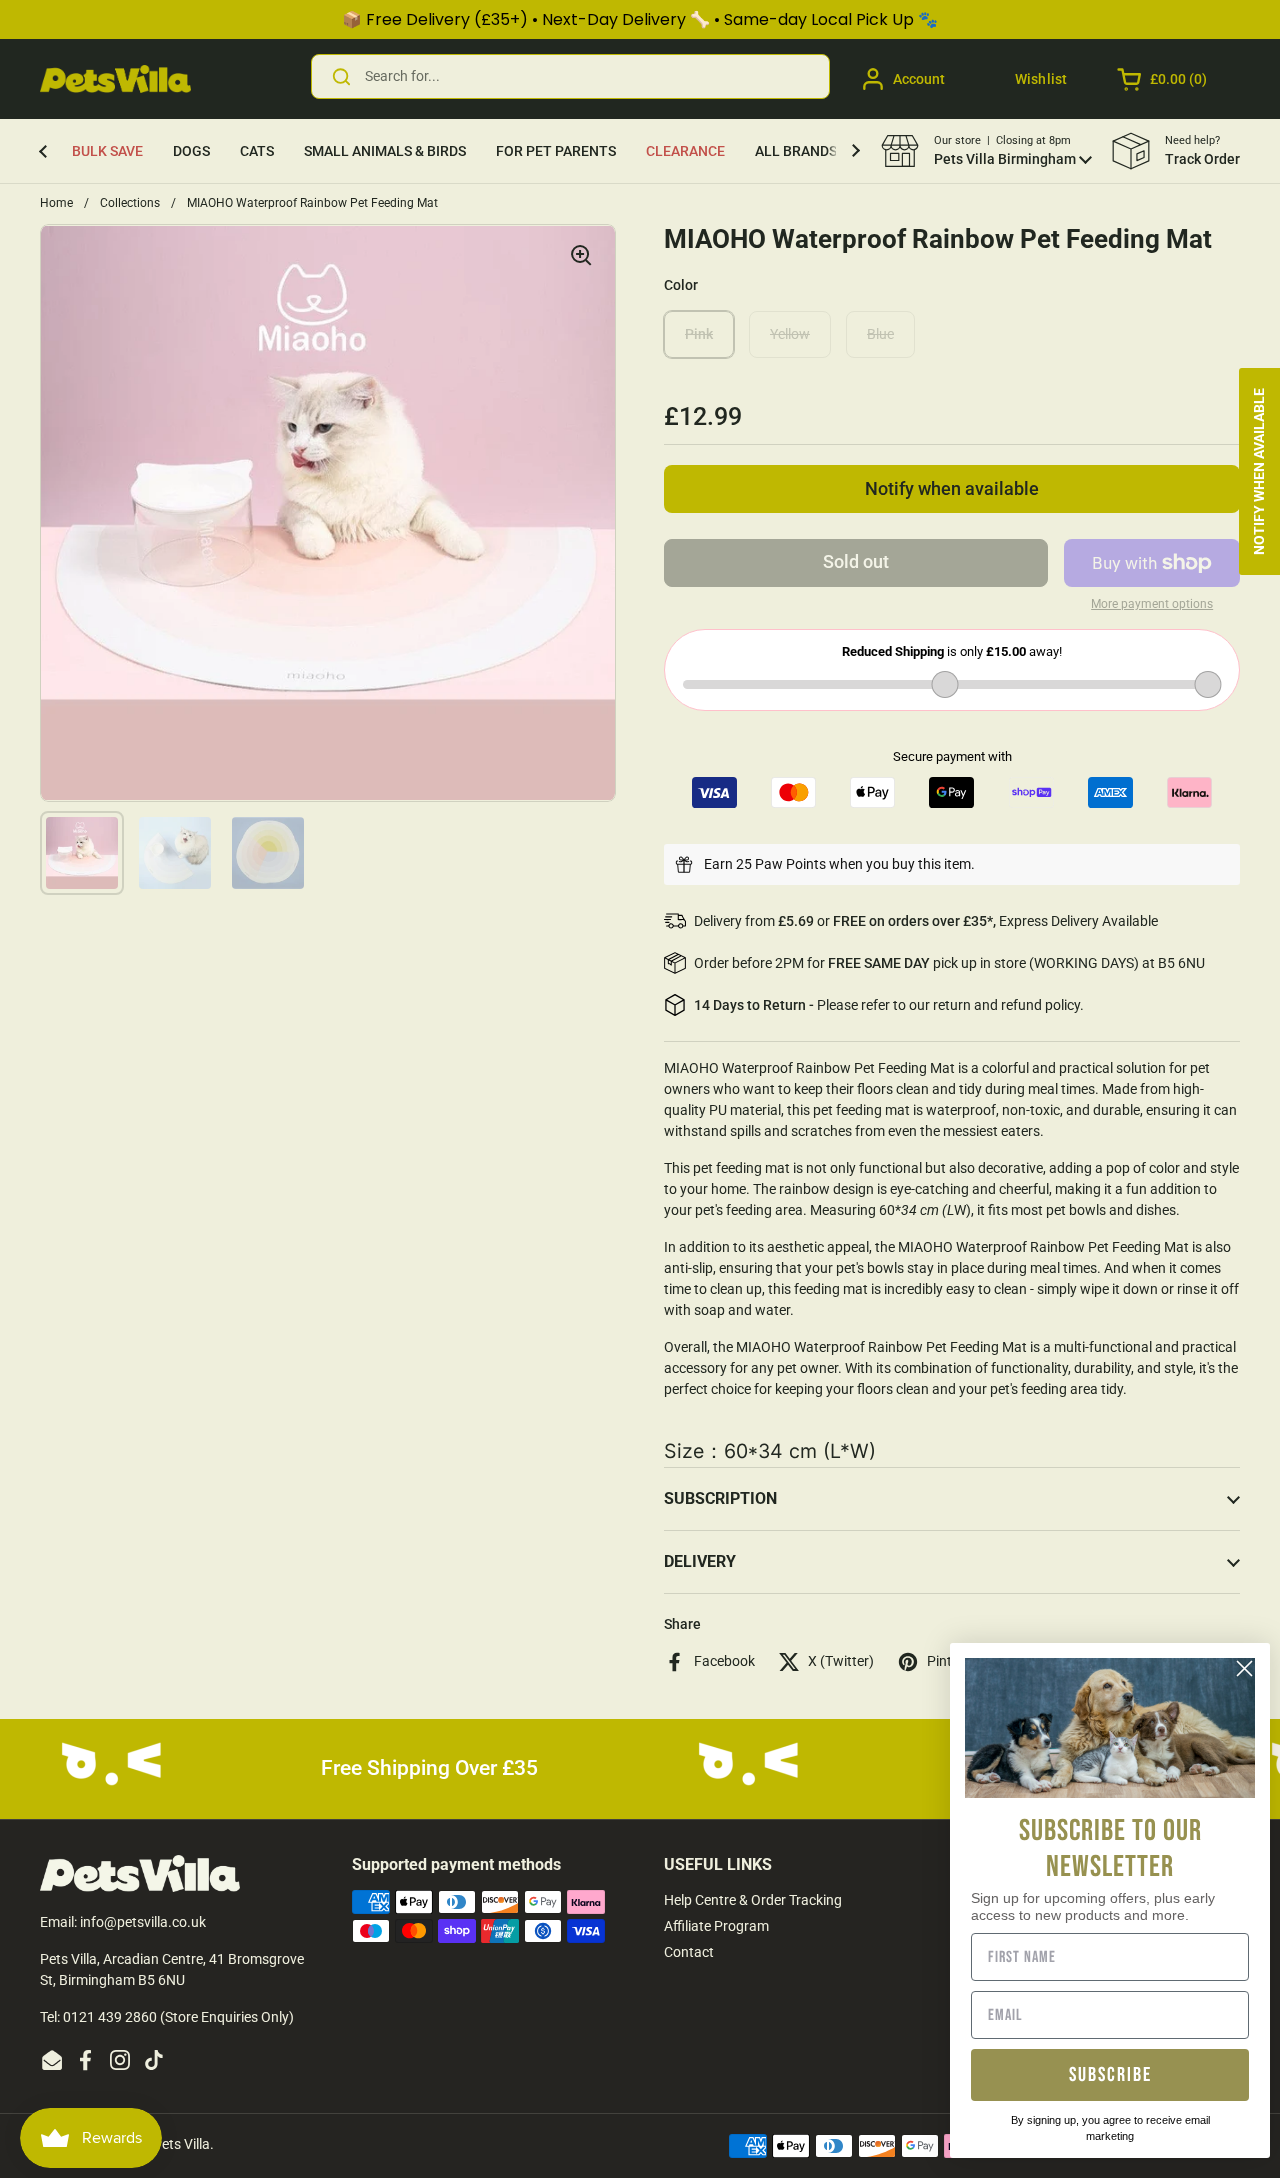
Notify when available (952, 489)
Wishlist (1041, 79)
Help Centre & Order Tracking (753, 1900)
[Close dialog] (1244, 1668)
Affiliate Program (716, 1926)
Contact (689, 1952)
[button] (1163, 79)
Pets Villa (181, 2144)
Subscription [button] (720, 1498)
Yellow (790, 334)
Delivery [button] (700, 1561)
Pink (699, 334)
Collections (130, 203)
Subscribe (1110, 2075)
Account (919, 79)
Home (56, 203)
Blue (880, 334)
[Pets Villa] (115, 79)
